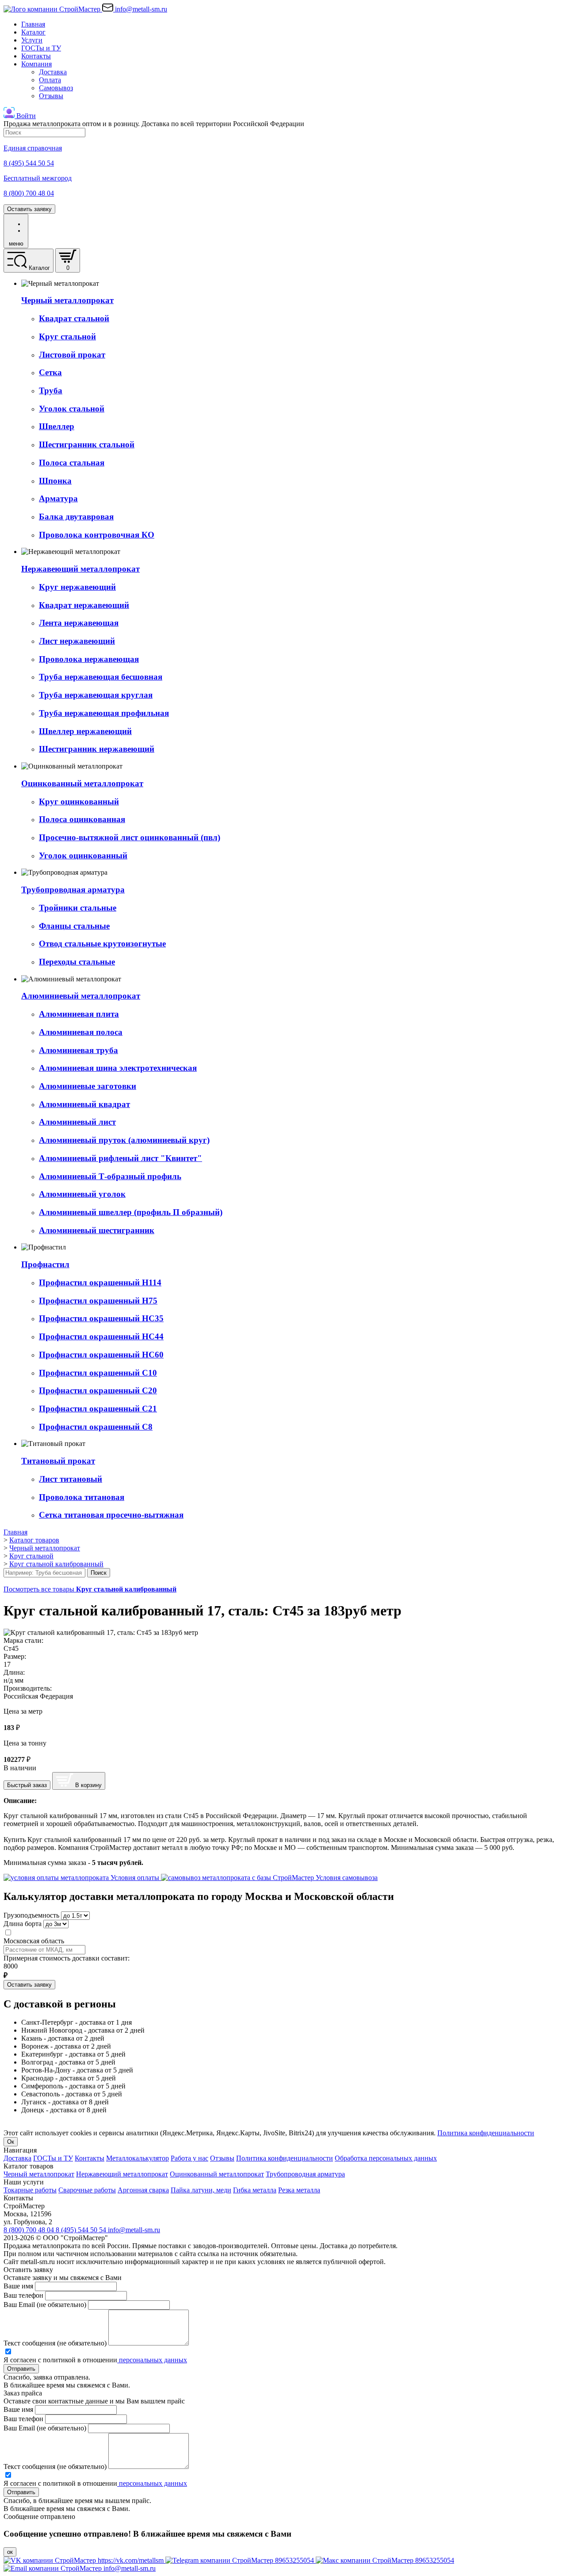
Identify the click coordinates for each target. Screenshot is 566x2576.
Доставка (53, 72)
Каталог (33, 32)
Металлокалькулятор (138, 2158)
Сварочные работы (87, 2190)
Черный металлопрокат (39, 2174)
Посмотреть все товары (90, 1589)
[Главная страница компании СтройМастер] (53, 9)
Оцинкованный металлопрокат (217, 2174)
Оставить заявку (29, 209)
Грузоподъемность (31, 1915)
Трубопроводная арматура (305, 2174)
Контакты (36, 56)
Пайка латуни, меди (201, 2190)
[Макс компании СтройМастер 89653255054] (385, 2560)
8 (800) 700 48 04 (30, 2230)
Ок (11, 2142)
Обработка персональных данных (386, 2158)
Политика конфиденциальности (486, 2133)
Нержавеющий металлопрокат (122, 2174)
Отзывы (51, 96)
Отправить (21, 2369)
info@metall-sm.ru (134, 2230)
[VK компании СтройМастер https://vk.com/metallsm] (84, 2560)
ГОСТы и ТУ (41, 48)
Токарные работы (30, 2190)
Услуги (32, 40)
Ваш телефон (23, 2295)
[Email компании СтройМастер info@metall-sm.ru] (80, 2568)
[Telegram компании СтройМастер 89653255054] (241, 2560)
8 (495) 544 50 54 (82, 2230)
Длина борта (23, 1924)
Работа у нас (189, 2158)
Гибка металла (255, 2190)
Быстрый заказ (27, 1785)
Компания (36, 64)
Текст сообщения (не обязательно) (55, 2343)
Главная (33, 24)
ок (10, 2552)
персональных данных (152, 2360)
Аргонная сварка (143, 2190)
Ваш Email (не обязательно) (45, 2305)
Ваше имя (18, 2286)
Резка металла (299, 2190)
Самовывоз (56, 88)
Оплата (50, 80)
